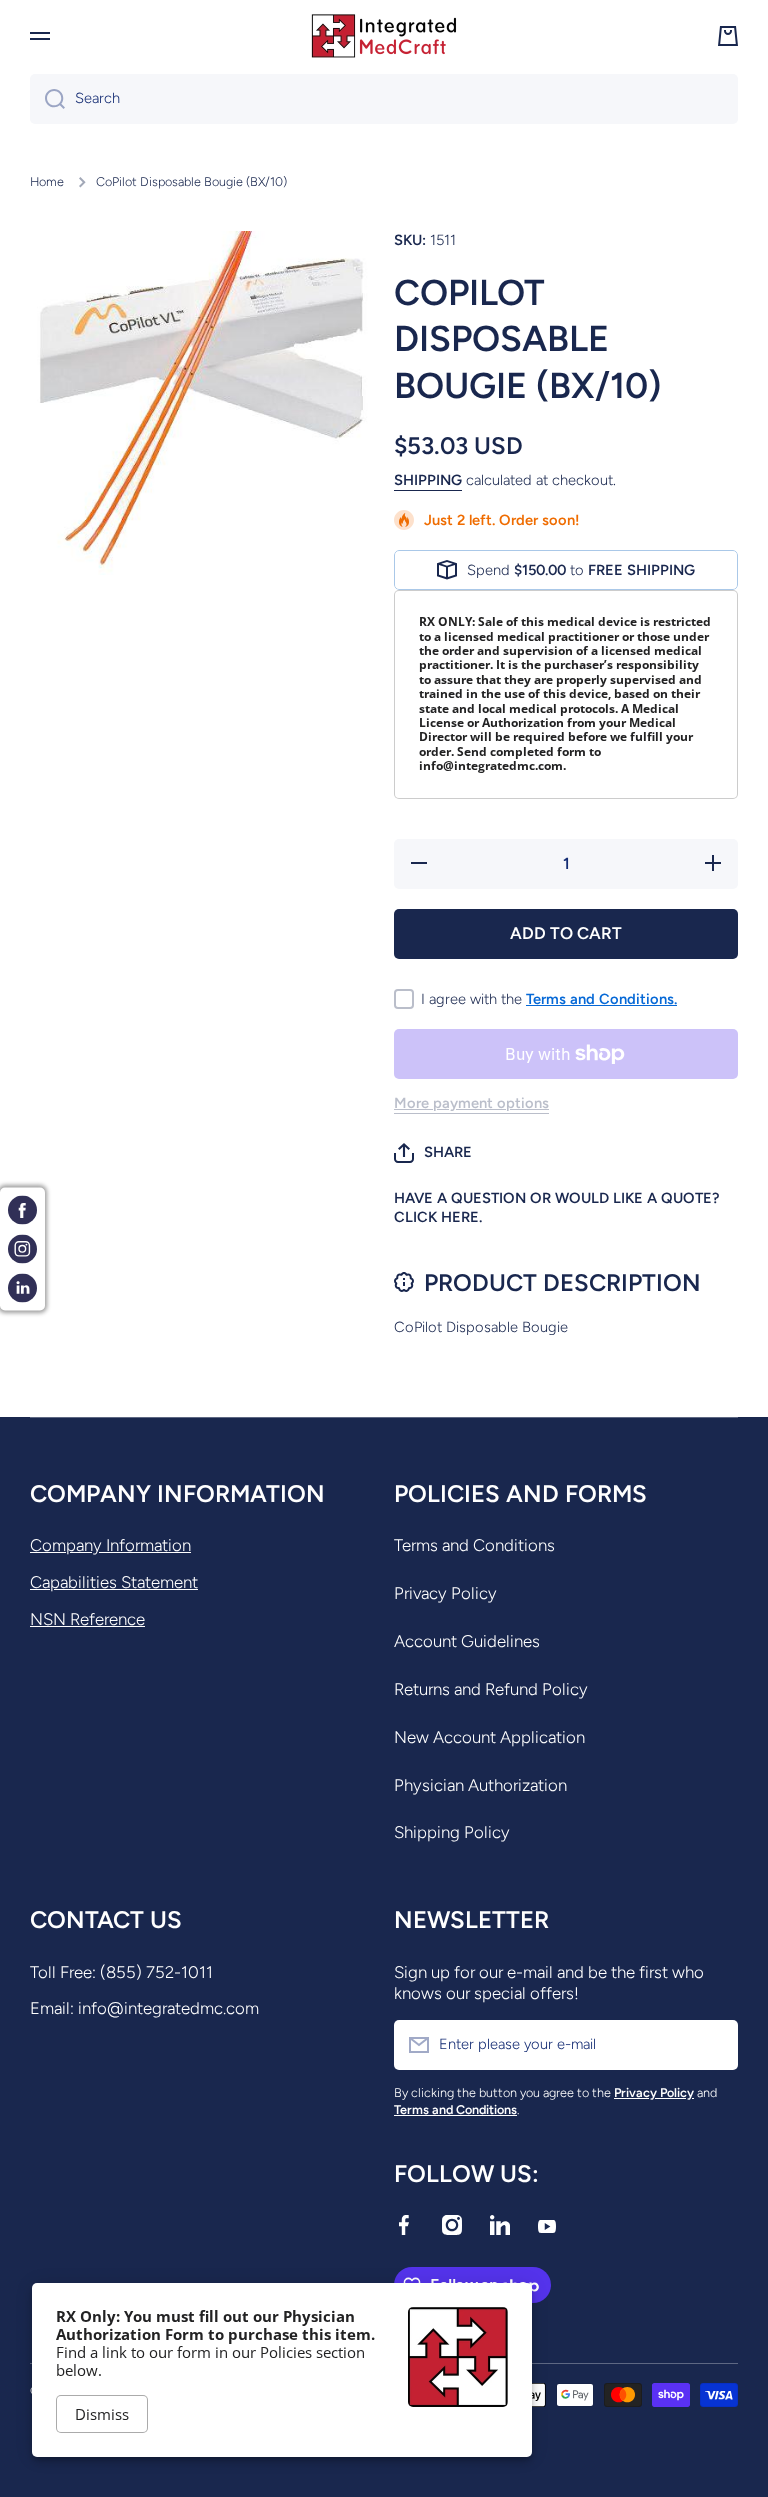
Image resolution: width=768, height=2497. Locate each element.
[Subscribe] (713, 2045)
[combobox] (384, 99)
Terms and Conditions (474, 1545)
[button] (433, 1153)
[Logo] (384, 36)
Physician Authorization (480, 1785)
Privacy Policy (445, 1593)
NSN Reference (87, 1619)
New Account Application (489, 1737)
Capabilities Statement (114, 1582)
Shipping (428, 480)
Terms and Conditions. (601, 999)
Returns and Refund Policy (491, 1689)
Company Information (110, 1545)
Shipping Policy (452, 1832)
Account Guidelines (467, 1641)
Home (47, 181)
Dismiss (102, 2414)
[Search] (47, 99)
